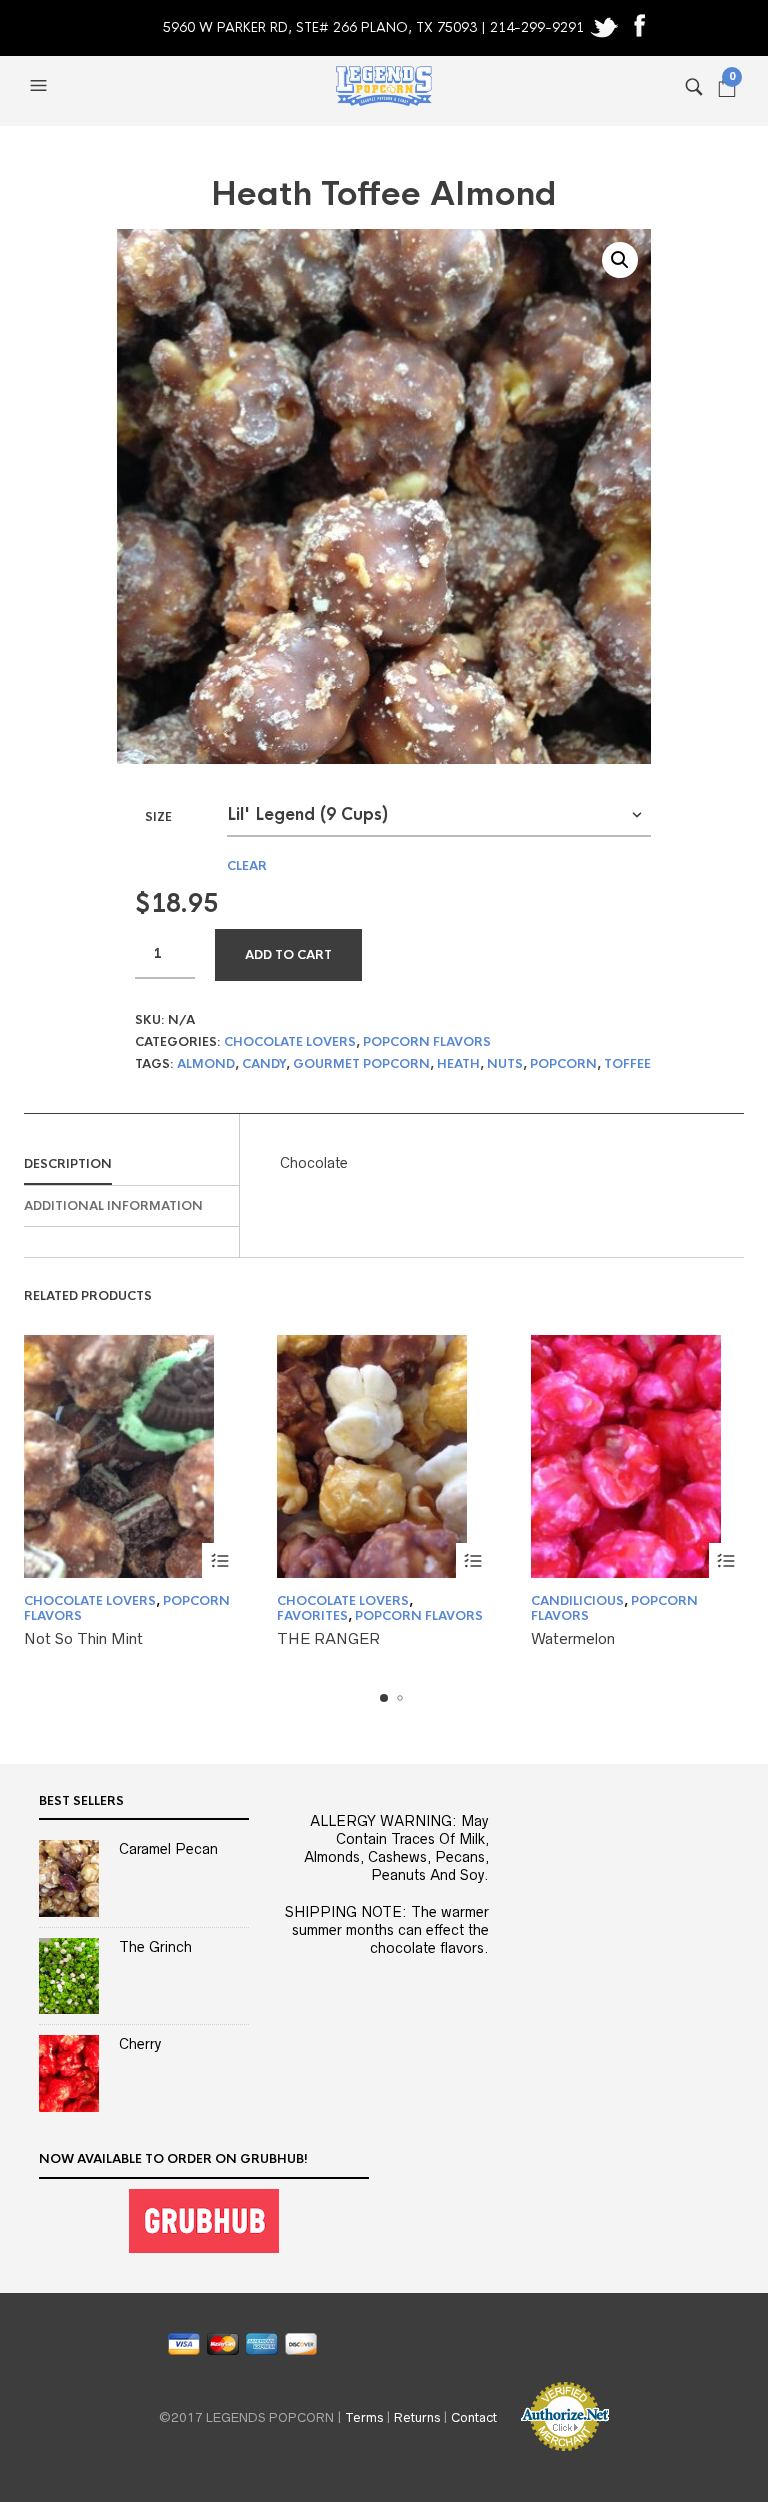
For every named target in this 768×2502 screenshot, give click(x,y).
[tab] (131, 1165)
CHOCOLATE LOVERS (290, 1042)
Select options (219, 1560)
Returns (417, 2417)
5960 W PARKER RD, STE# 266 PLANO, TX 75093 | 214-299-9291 (375, 27)
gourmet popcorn (361, 1064)
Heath (458, 1064)
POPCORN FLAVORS (427, 1042)
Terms (364, 2417)
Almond (206, 1064)
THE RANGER (328, 1638)
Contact (474, 2417)
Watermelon (573, 1638)
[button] (41, 86)
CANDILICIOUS (577, 1601)
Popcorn (563, 1064)
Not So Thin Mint (83, 1638)
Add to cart (288, 955)
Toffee (627, 1064)
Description (68, 1164)
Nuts (505, 1064)
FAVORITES (312, 1616)
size (158, 817)
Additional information (113, 1206)
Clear (247, 866)
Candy (264, 1064)
